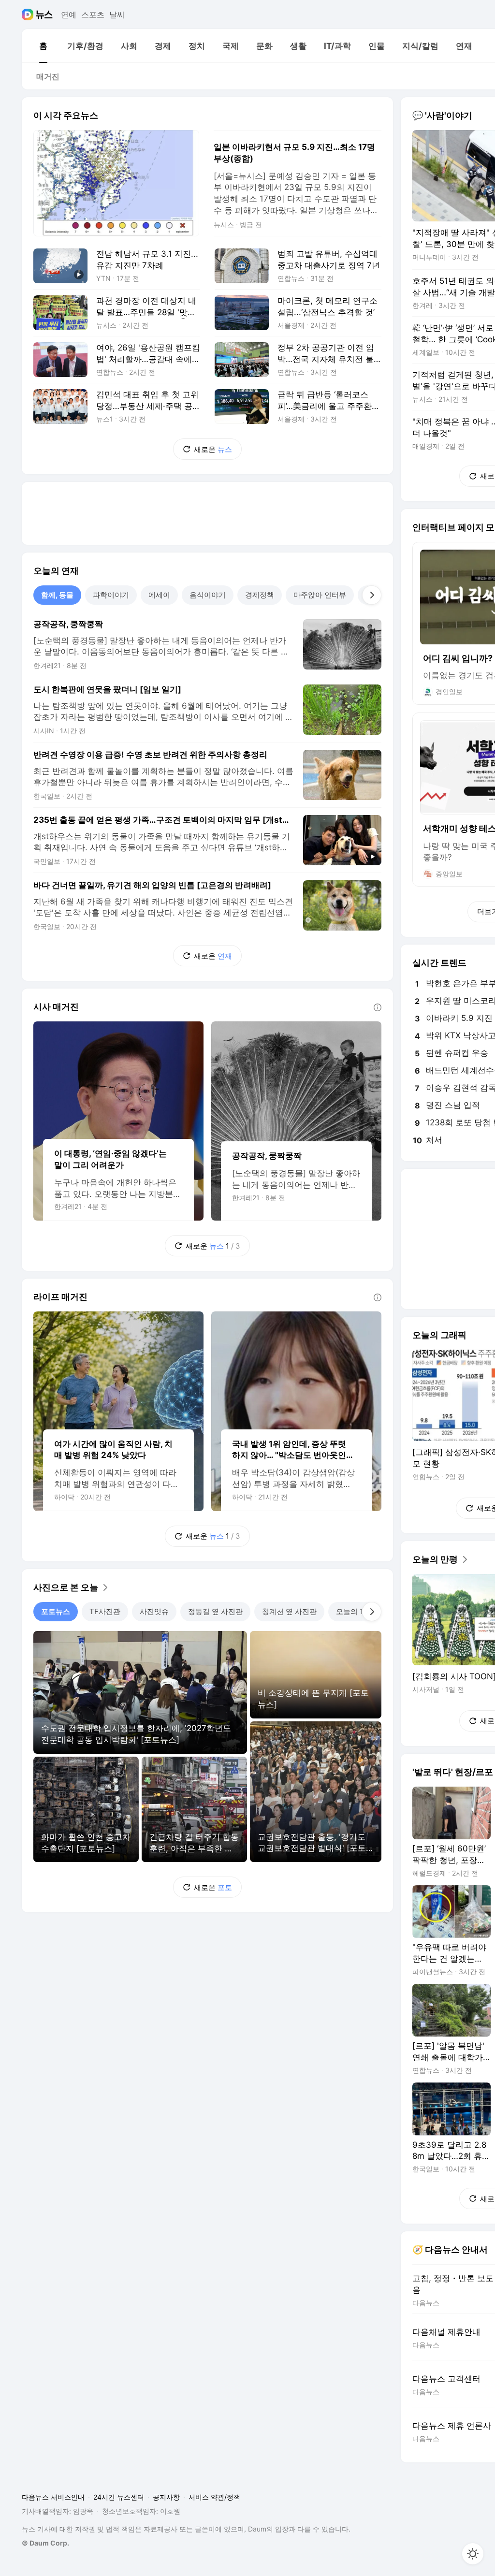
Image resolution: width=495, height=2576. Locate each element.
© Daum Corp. (45, 2543)
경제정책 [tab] (260, 595)
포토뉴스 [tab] (56, 1611)
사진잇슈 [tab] (154, 1611)
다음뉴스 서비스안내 (53, 2497)
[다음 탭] (372, 595)
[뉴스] (44, 15)
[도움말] (378, 1007)
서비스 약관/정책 (214, 2497)
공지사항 (166, 2497)
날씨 (117, 15)
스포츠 (93, 15)
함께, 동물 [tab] (57, 595)
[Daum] (29, 15)
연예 (69, 15)
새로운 (213, 449)
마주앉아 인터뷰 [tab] (320, 595)
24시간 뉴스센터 (119, 2497)
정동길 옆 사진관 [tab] (215, 1611)
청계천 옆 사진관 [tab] (289, 1611)
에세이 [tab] (159, 595)
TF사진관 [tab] (105, 1611)
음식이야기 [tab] (208, 595)
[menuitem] (43, 46)
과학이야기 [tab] (111, 595)
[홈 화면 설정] (473, 2554)
